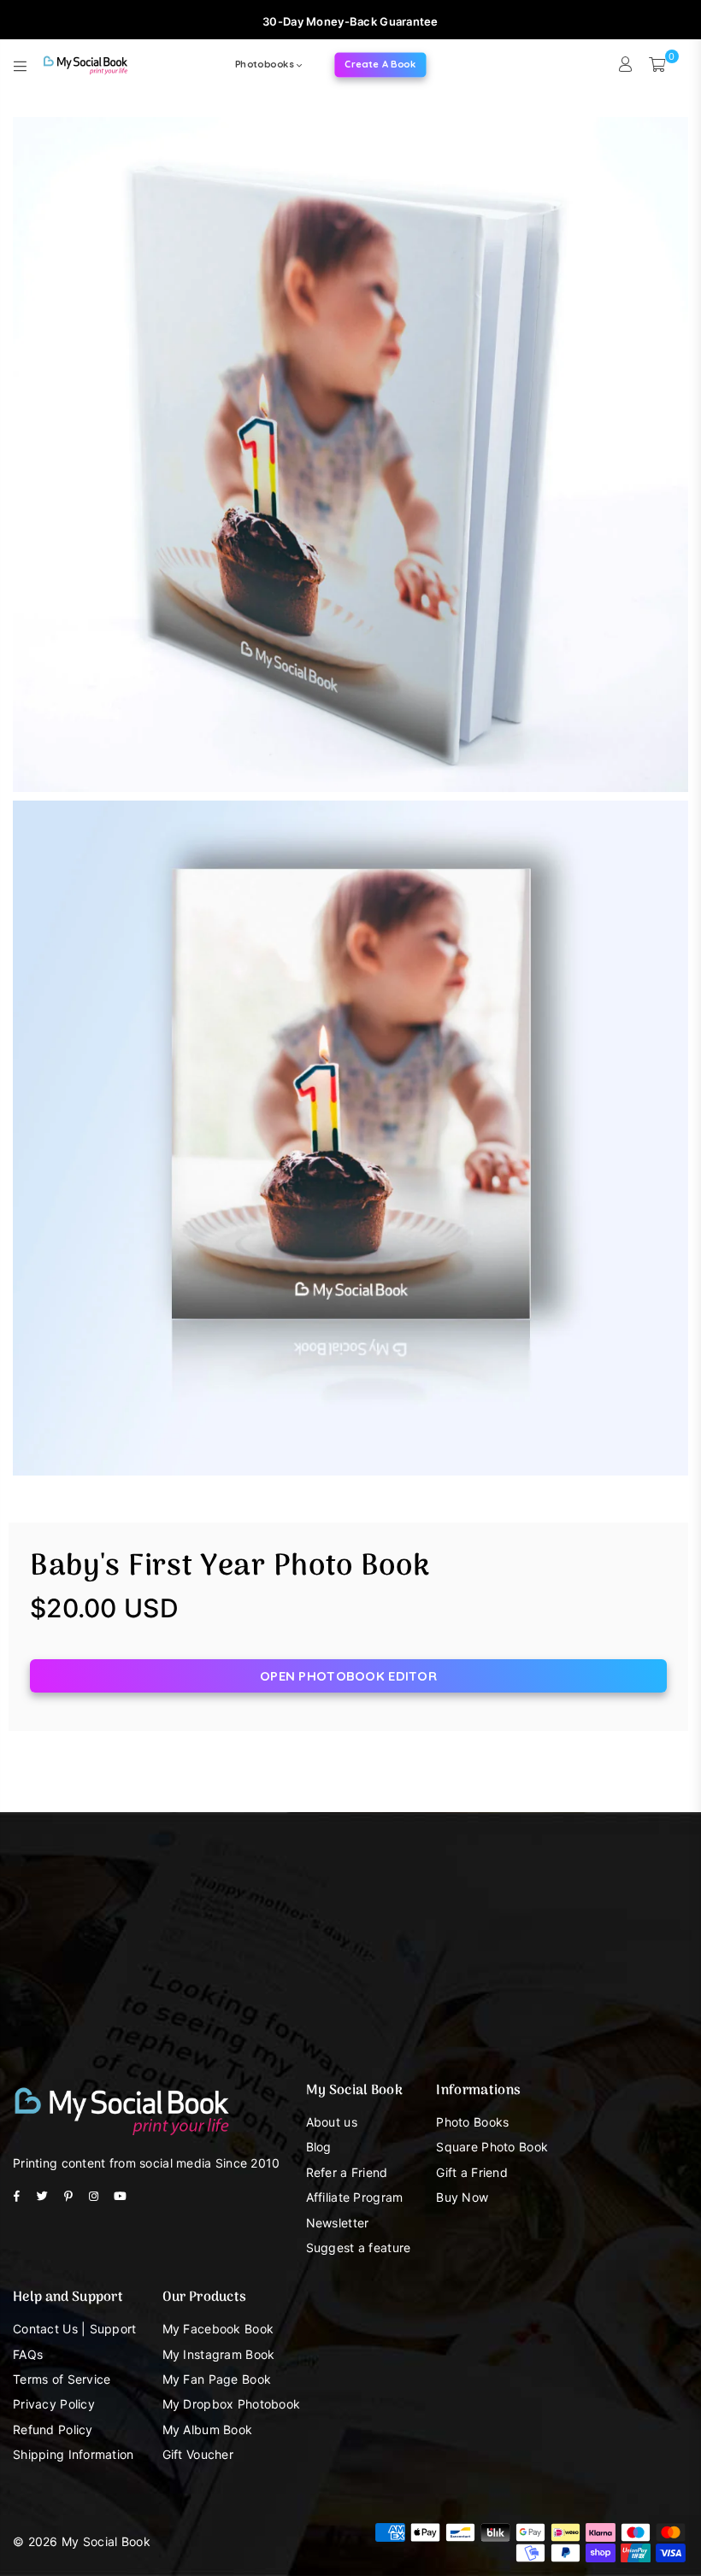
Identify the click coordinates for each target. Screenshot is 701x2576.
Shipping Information (74, 2454)
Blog (319, 2147)
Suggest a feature (359, 2247)
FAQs (28, 2354)
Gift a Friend (472, 2172)
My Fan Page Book (217, 2379)
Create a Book (381, 64)
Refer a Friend (347, 2172)
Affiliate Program (355, 2197)
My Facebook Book (218, 2329)
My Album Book (208, 2429)
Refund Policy (53, 2429)
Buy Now (462, 2197)
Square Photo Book (492, 2147)
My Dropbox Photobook (232, 2404)
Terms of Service (62, 2379)
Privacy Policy (54, 2404)
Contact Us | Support (75, 2329)
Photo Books (472, 2122)
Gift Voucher (198, 2454)
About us (332, 2122)
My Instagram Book (219, 2354)
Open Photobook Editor (348, 1676)
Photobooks (266, 64)
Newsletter (338, 2223)
